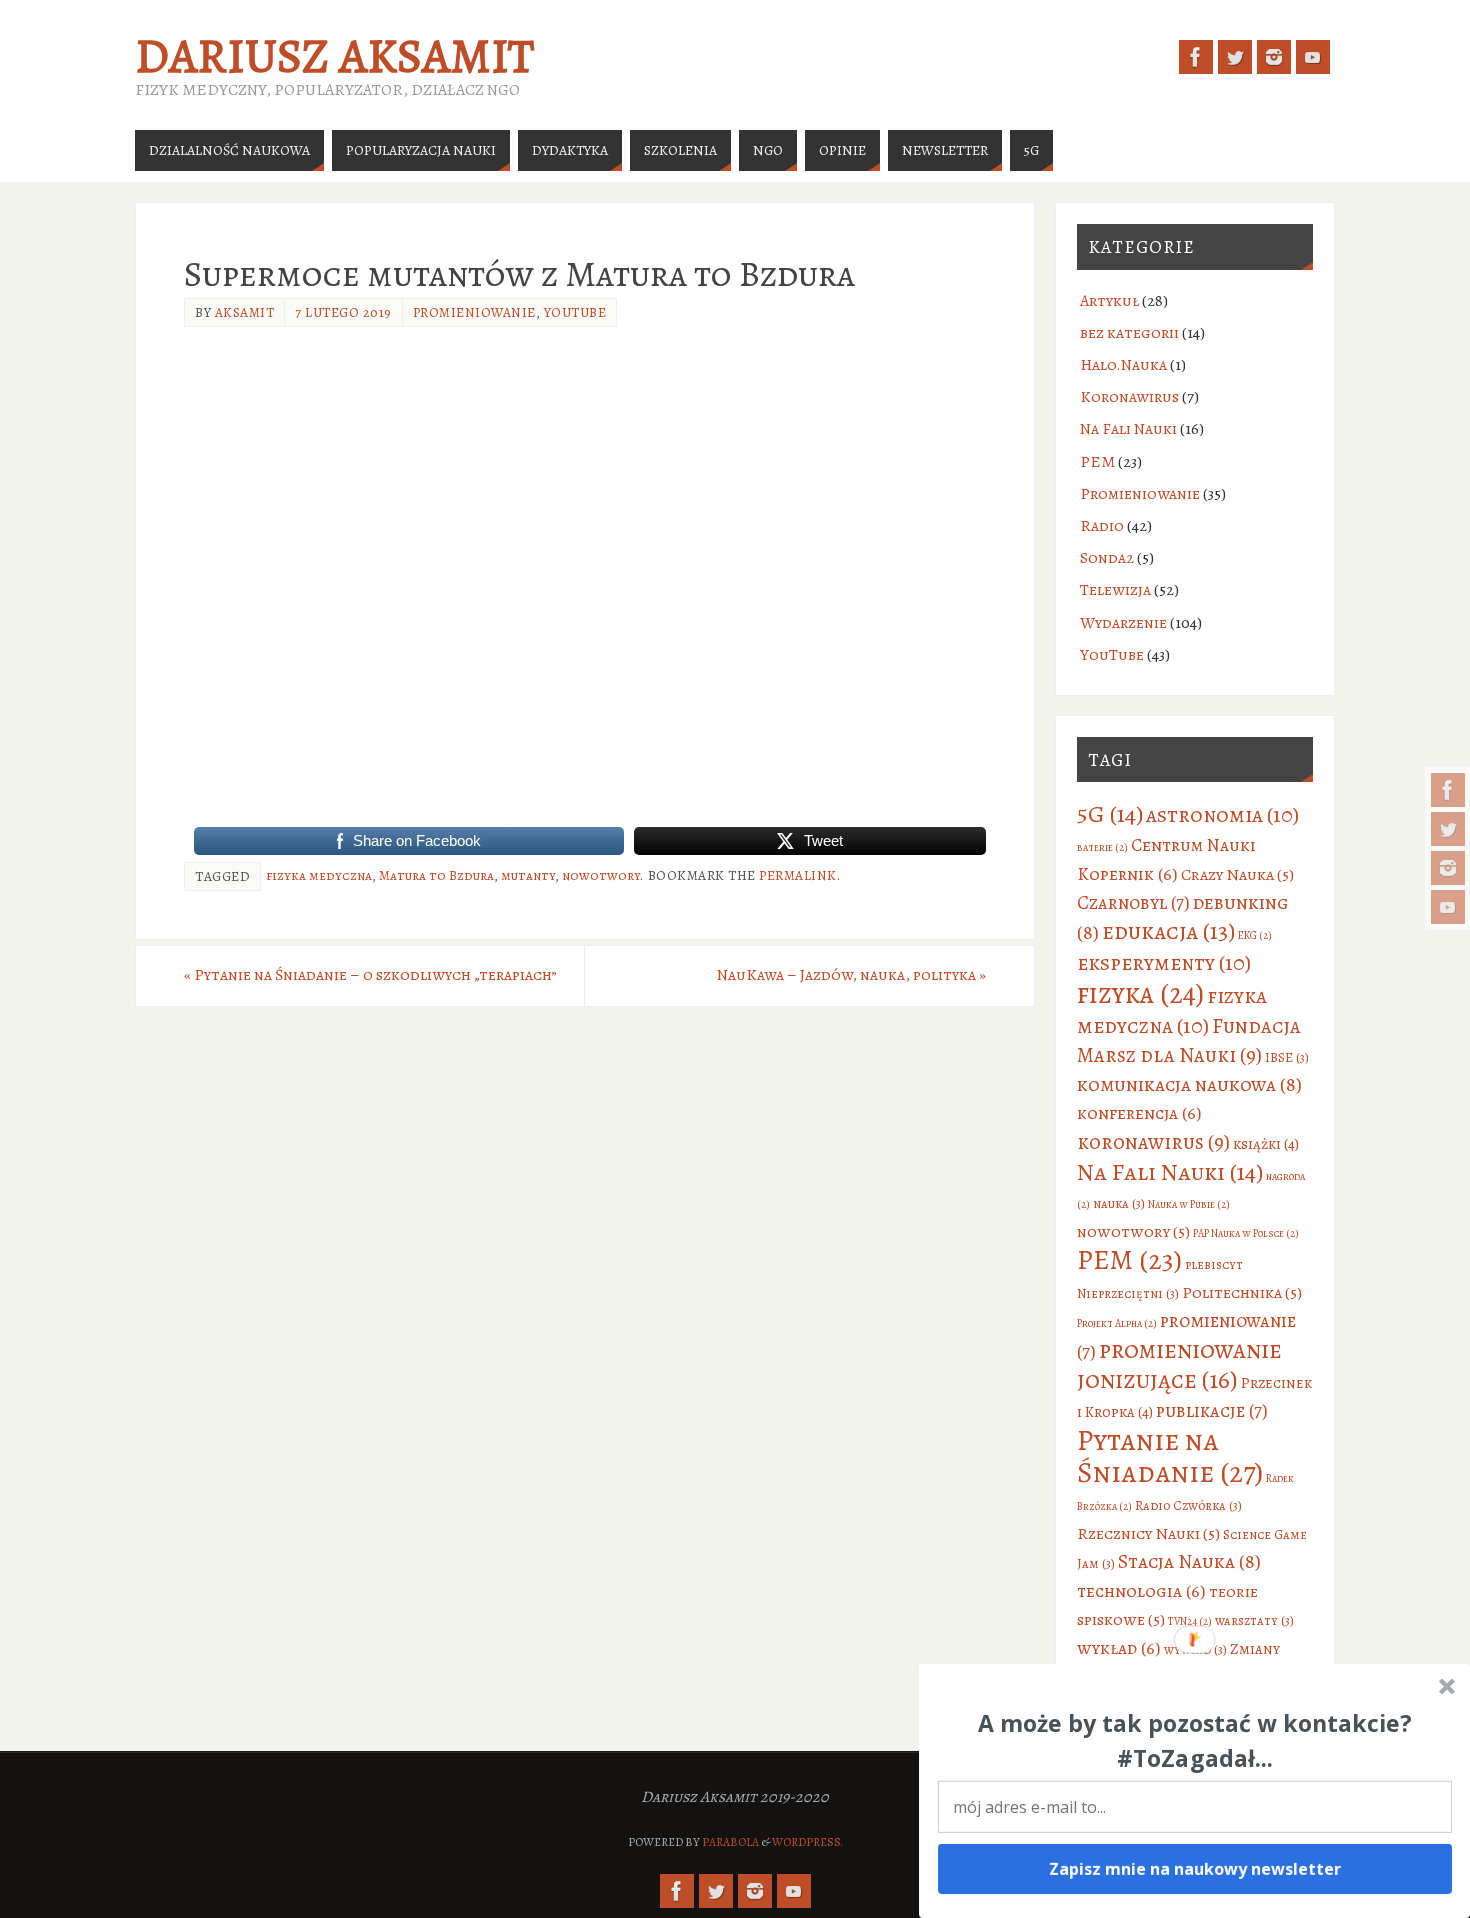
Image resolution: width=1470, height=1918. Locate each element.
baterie (1102, 847)
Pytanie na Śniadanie (1170, 1456)
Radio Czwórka (1188, 1505)
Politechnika (1242, 1292)
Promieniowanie (474, 312)
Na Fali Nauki (1128, 429)
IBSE (1287, 1057)
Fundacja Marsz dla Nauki (1189, 1040)
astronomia (1222, 814)
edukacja (1168, 931)
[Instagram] (1448, 868)
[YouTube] (1448, 907)
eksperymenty (1164, 962)
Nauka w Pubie (1189, 1204)
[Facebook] (1448, 790)
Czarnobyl (1133, 902)
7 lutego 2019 (343, 312)
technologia (1141, 1591)
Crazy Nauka (1237, 874)
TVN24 (1190, 1621)
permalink (798, 875)
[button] (1195, 1740)
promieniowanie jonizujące (1179, 1365)
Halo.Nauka (1123, 365)
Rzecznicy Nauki (1148, 1533)
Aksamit (245, 312)
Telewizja (1115, 590)
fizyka (1140, 993)
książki (1266, 1144)
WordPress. (807, 1842)
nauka (1119, 1203)
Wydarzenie (1123, 623)
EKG (1255, 935)
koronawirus (1153, 1142)
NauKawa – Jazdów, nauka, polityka (851, 975)
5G (1110, 813)
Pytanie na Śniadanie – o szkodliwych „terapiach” (370, 975)
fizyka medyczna (319, 875)
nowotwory (601, 875)
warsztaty (1254, 1620)
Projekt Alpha (1117, 1323)
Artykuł (1109, 301)
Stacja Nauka (1189, 1561)
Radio (1102, 526)
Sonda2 (1107, 558)
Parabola (730, 1842)
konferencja (1139, 1113)
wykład (1119, 1648)
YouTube (575, 312)
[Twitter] (1448, 829)
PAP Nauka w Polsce (1246, 1233)
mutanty (528, 875)
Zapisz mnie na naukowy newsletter (1195, 1869)
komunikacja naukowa (1189, 1084)
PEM (1097, 462)
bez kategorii (1129, 333)
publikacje (1212, 1410)
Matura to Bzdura (436, 875)
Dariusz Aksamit (334, 56)
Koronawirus (1129, 397)
